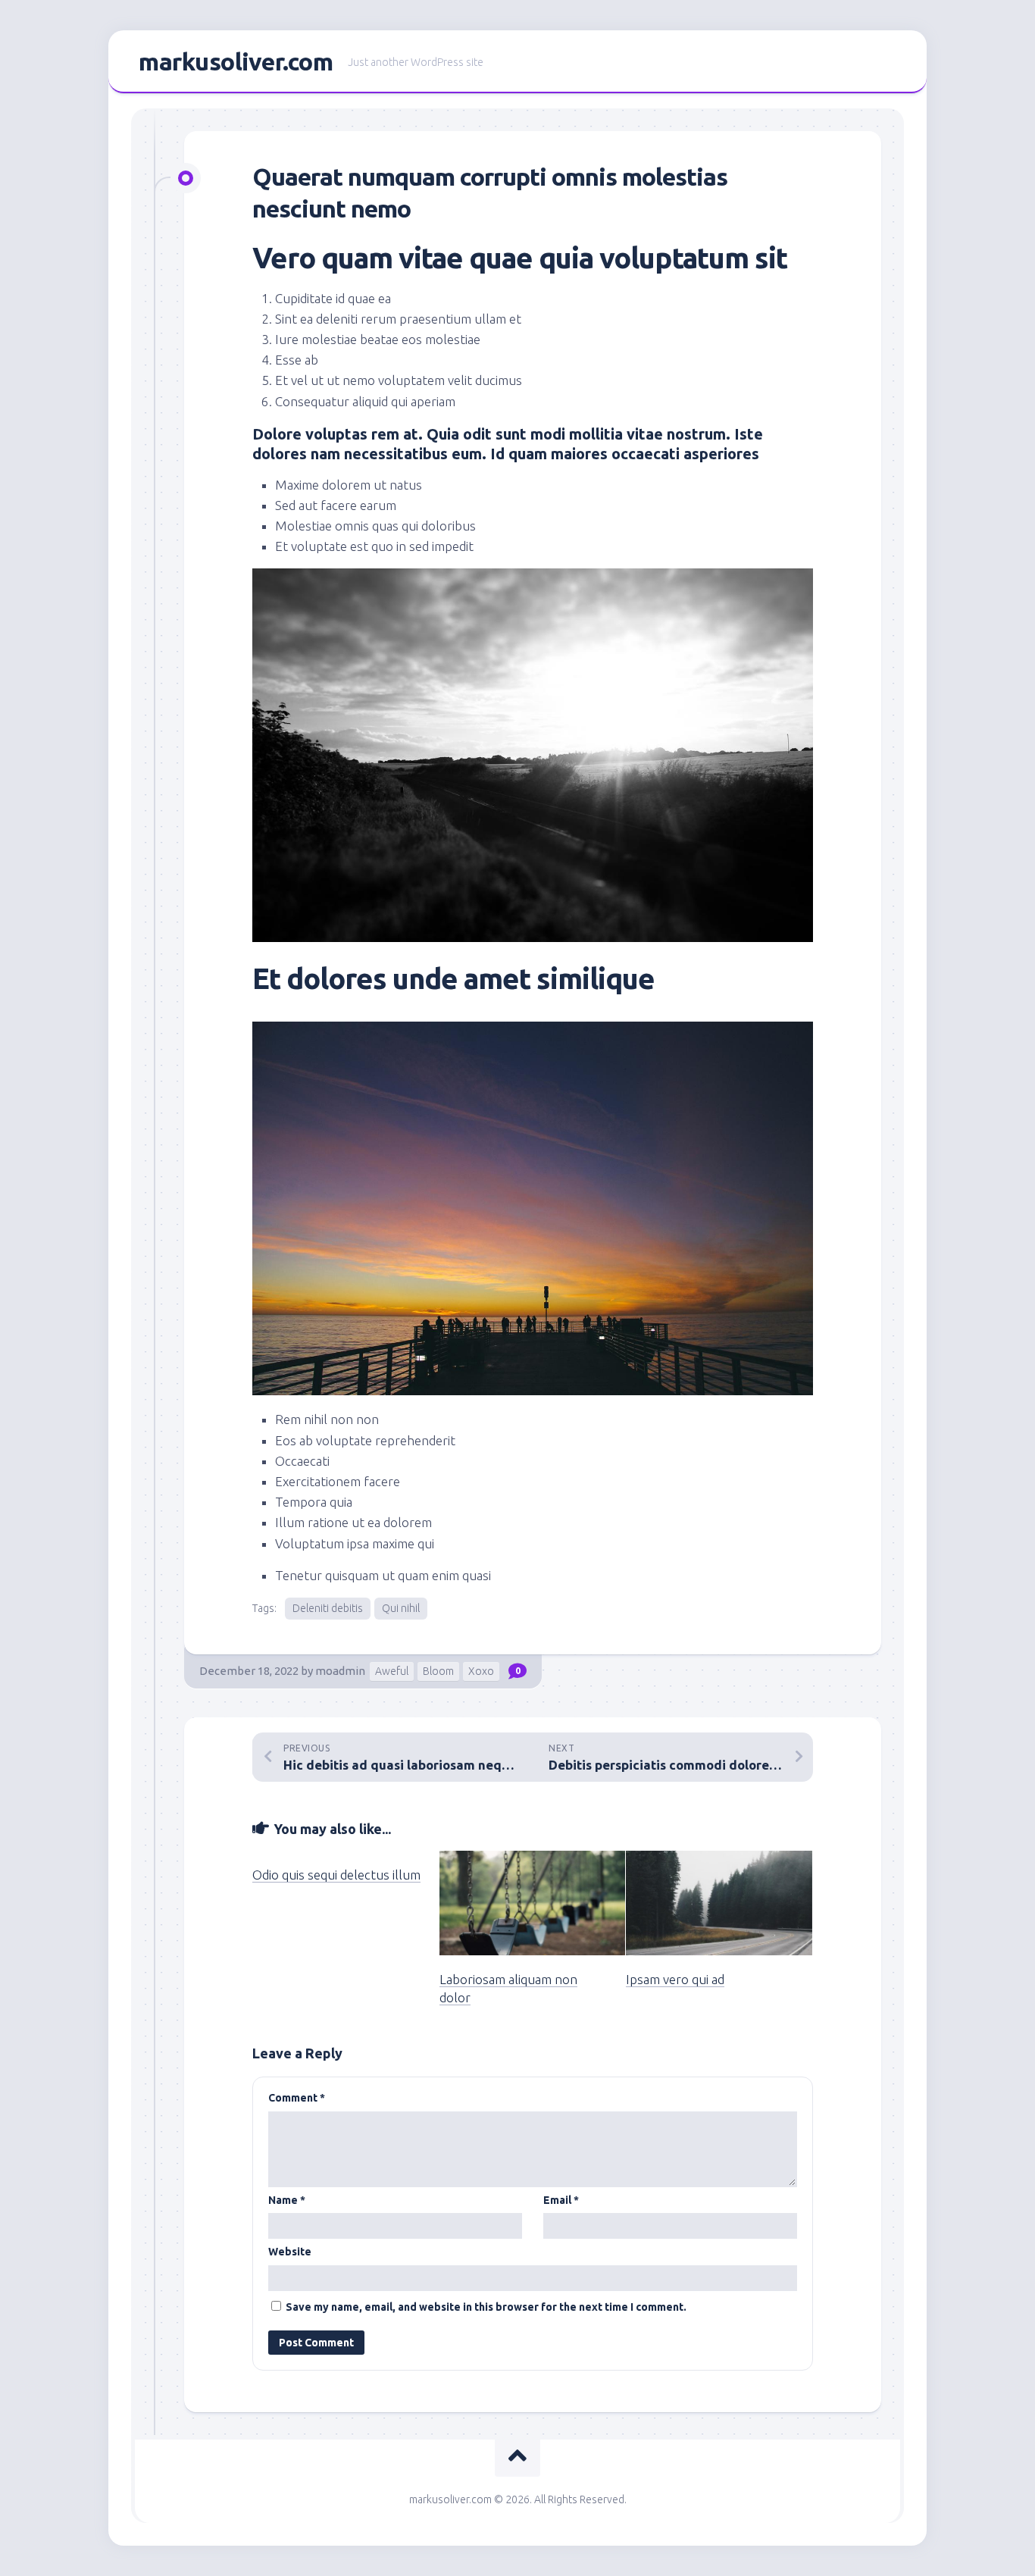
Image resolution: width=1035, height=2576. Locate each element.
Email (561, 2200)
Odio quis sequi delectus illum (336, 1875)
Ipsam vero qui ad (675, 1979)
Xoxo (481, 1671)
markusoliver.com (236, 61)
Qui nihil (401, 1608)
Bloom (438, 1671)
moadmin (340, 1671)
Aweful (392, 1671)
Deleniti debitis (328, 1608)
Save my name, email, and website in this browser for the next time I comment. (486, 2307)
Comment (297, 2098)
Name (287, 2200)
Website (290, 2252)
